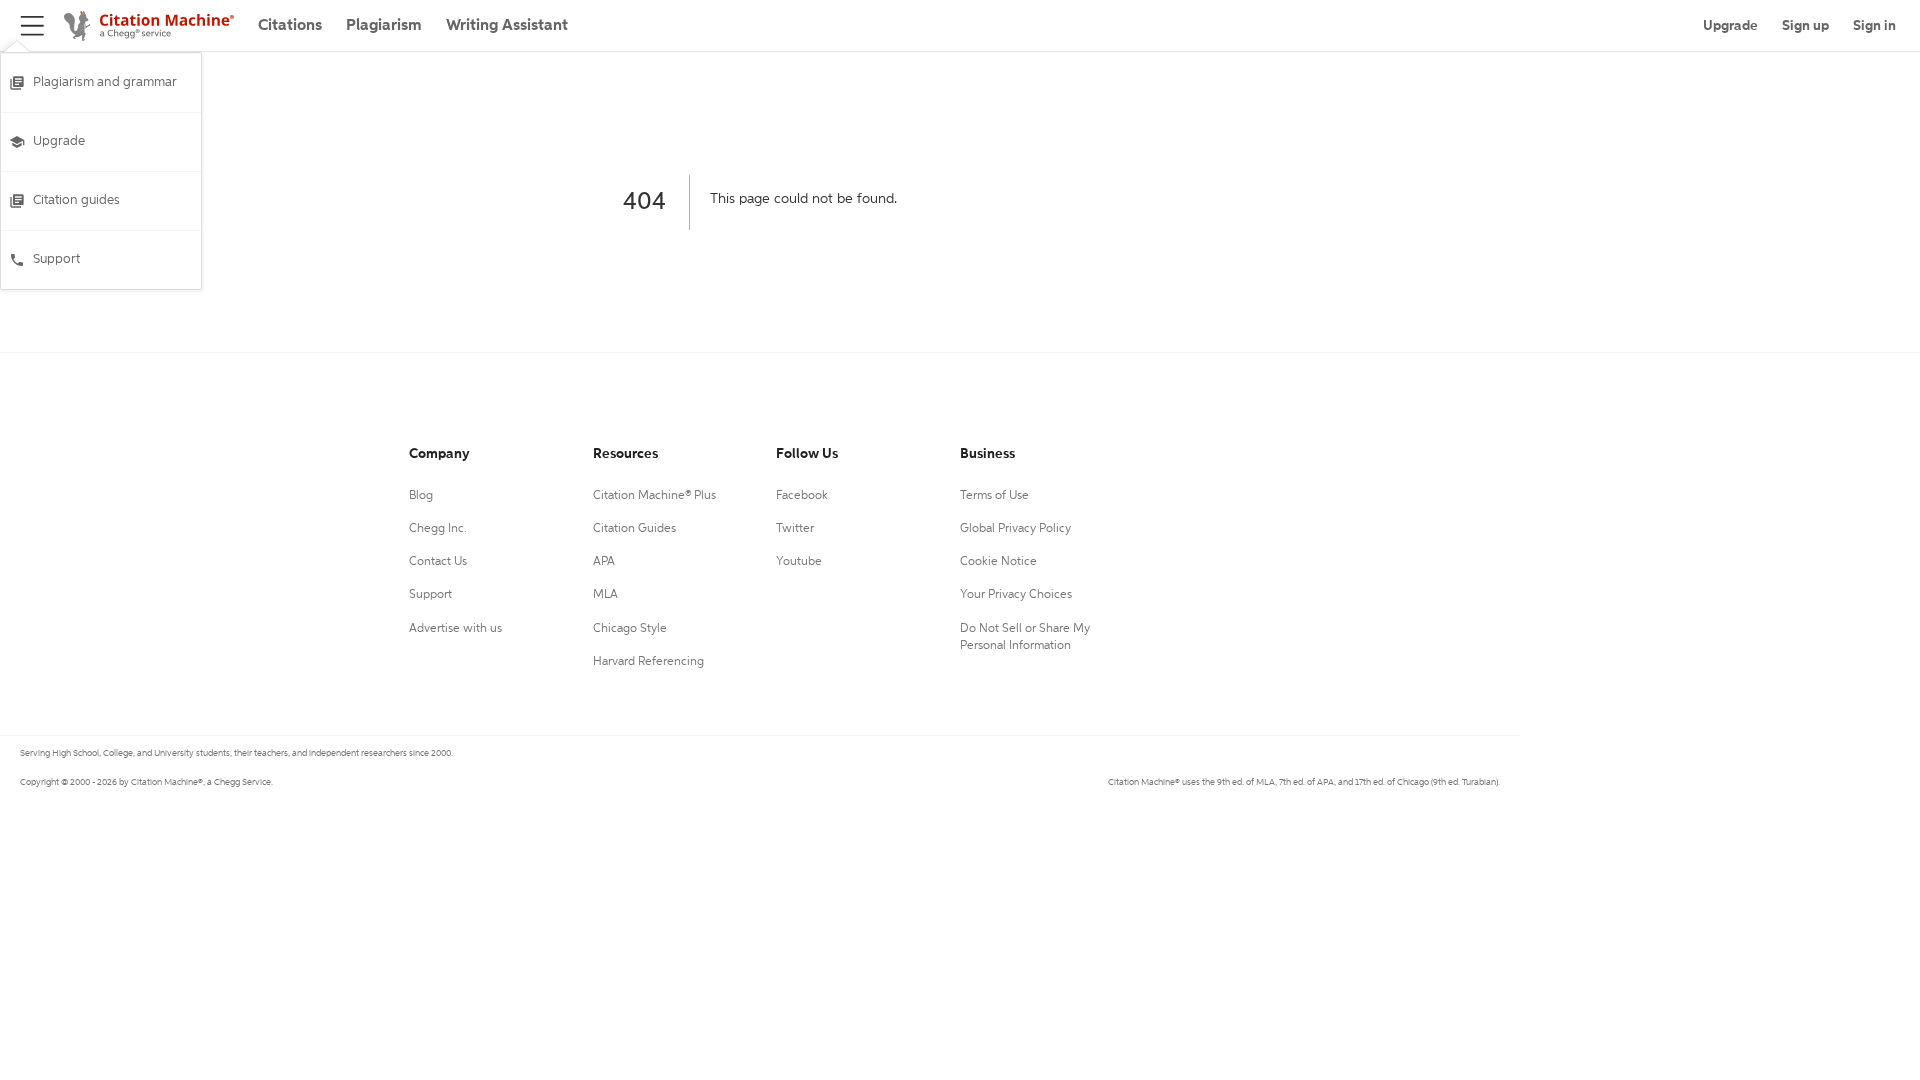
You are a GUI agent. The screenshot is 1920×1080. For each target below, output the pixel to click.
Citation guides (76, 200)
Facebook (802, 496)
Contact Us (438, 562)
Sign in (1874, 26)
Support (56, 259)
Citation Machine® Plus (654, 496)
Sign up (1805, 26)
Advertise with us (455, 629)
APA (604, 562)
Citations (290, 26)
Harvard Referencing (648, 662)
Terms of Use (994, 496)
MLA (605, 595)
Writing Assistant (507, 26)
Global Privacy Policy (1015, 529)
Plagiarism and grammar (105, 82)
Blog (421, 496)
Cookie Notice (998, 562)
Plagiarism (384, 26)
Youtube (799, 562)
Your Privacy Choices (1016, 595)
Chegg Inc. (438, 529)
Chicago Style (630, 629)
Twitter (795, 529)
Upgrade (59, 141)
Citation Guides (634, 529)
